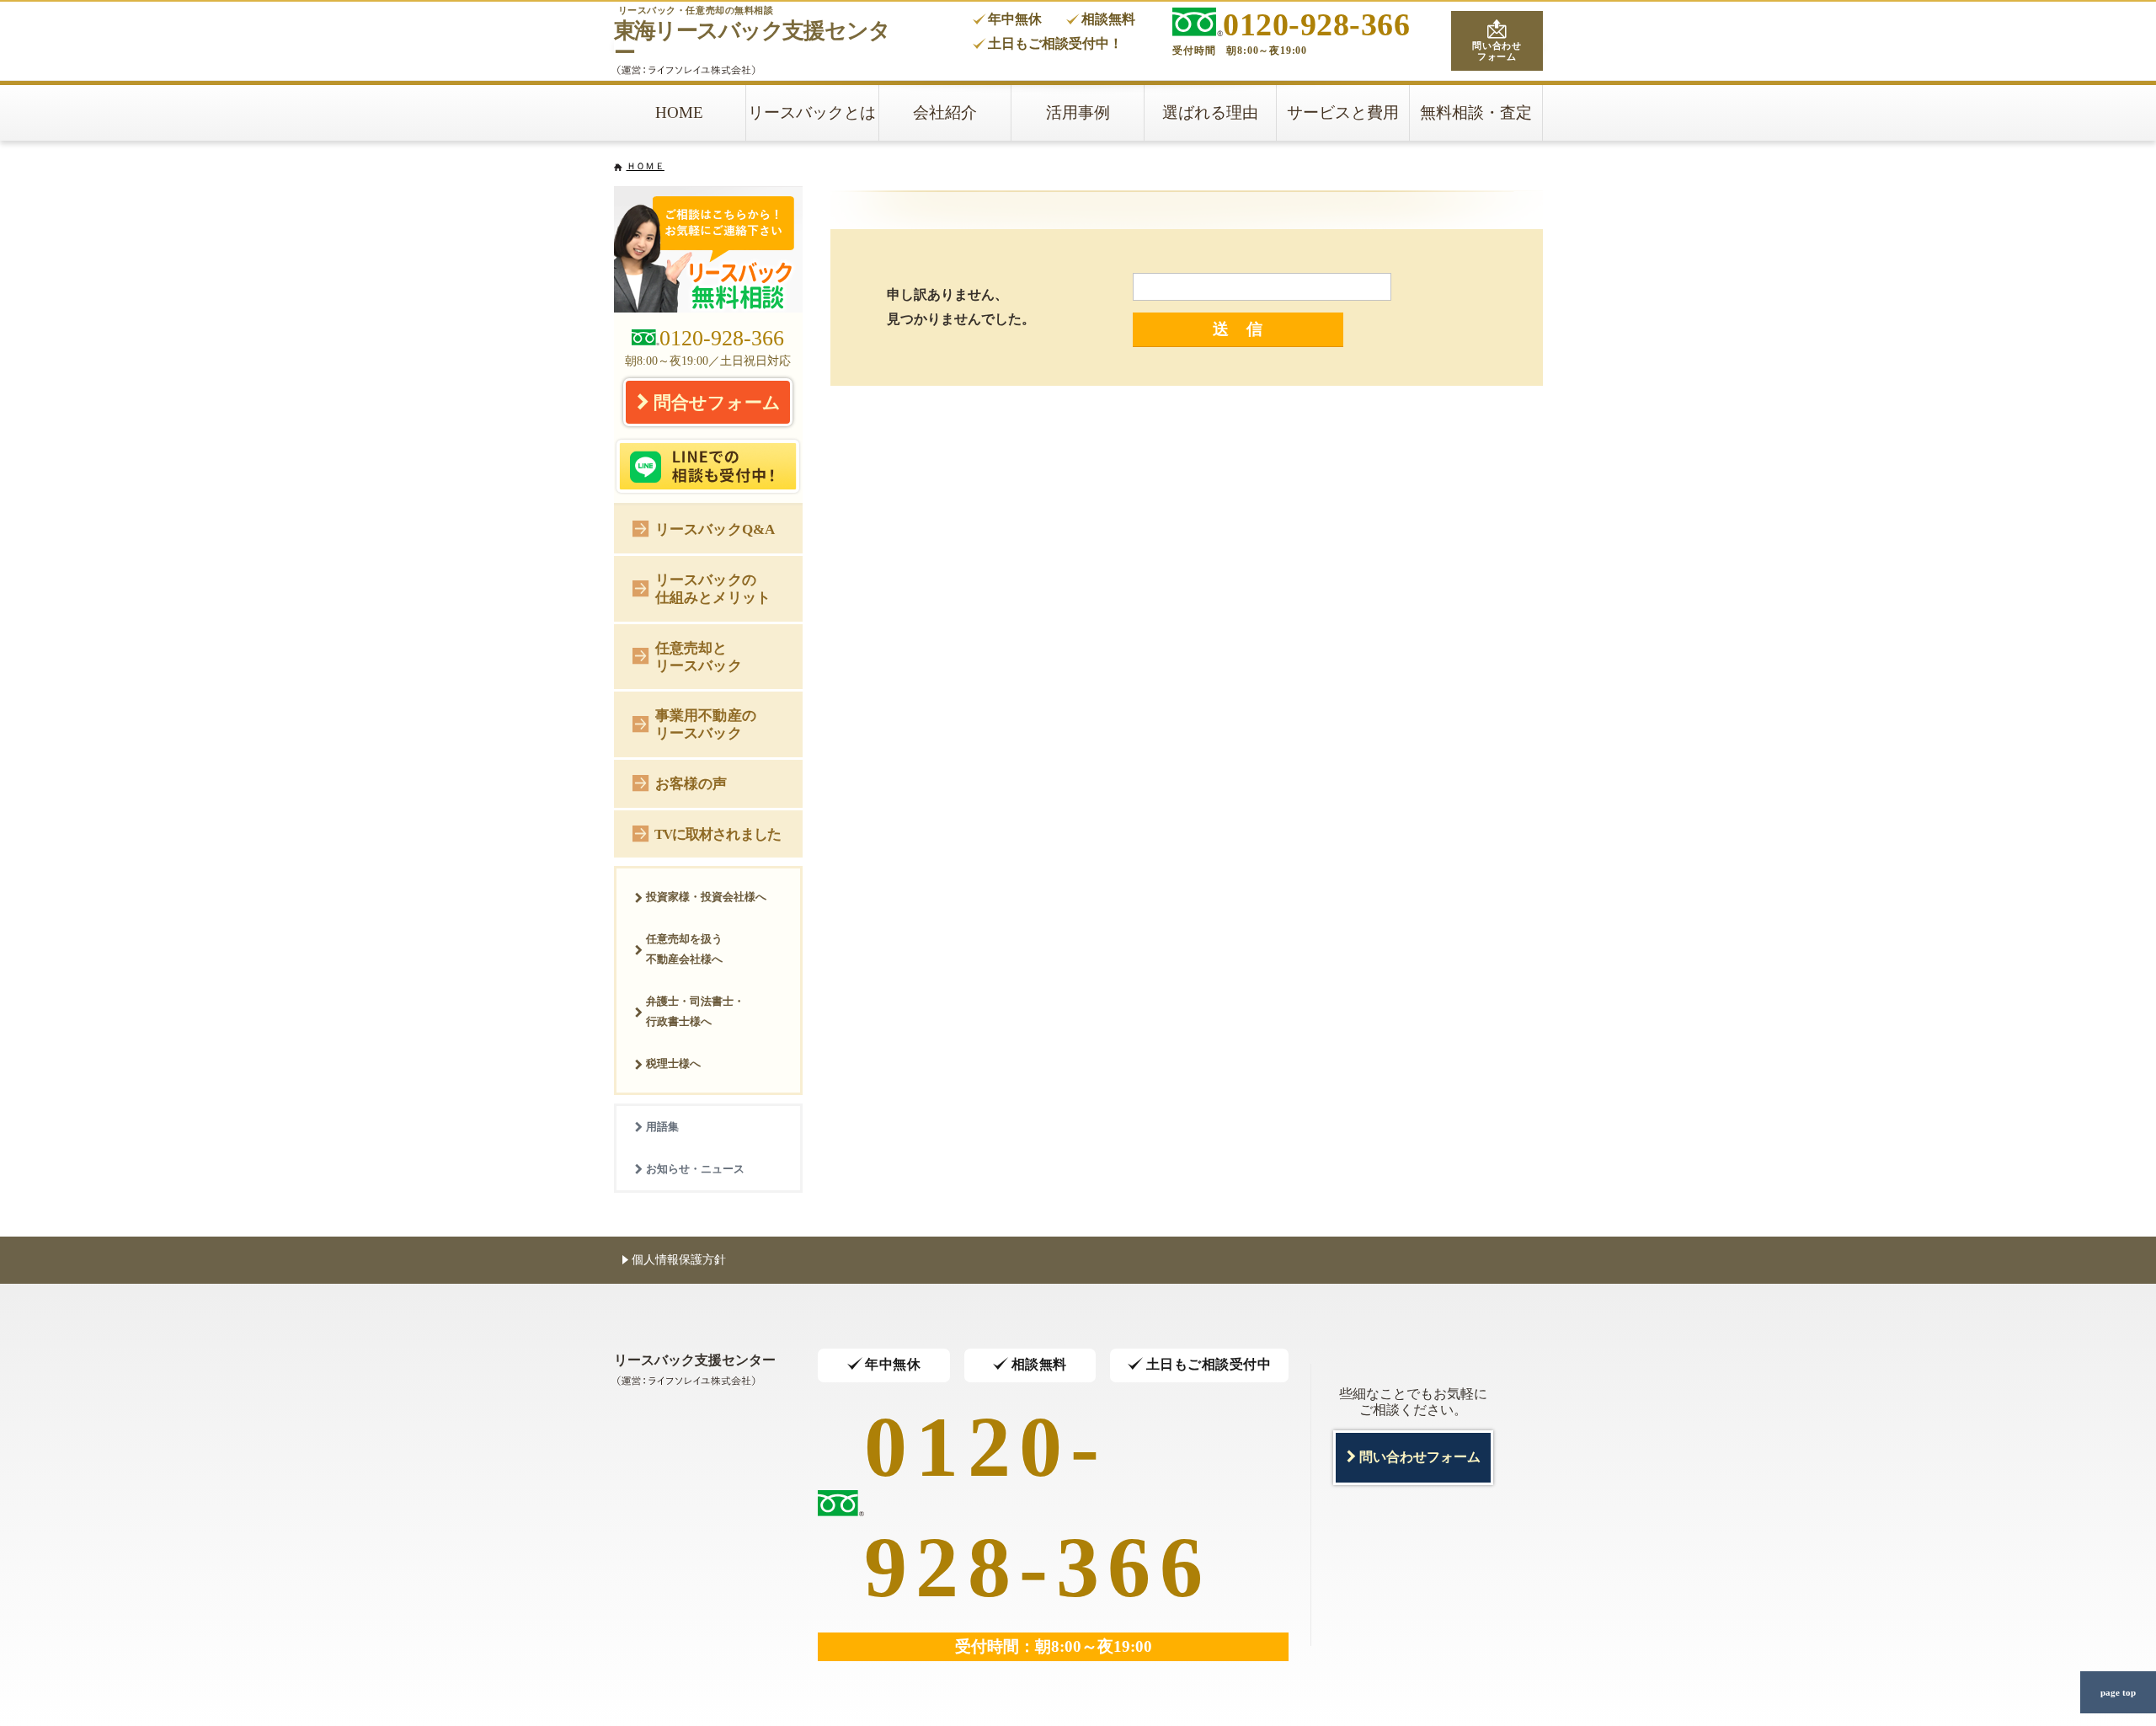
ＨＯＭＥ (646, 166)
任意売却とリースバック (699, 657)
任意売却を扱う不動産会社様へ (684, 949)
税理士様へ (673, 1063)
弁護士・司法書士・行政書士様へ (695, 1011)
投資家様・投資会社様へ (706, 897)
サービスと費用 (1343, 112)
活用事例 (1078, 112)
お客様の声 (691, 783)
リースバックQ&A (715, 529)
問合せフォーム (717, 402)
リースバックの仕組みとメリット (713, 588)
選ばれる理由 (1210, 112)
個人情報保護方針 (679, 1259)
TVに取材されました (718, 834)
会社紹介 (945, 112)
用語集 (662, 1127)
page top (2118, 1692)
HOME (679, 112)
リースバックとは (812, 112)
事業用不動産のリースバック (706, 724)
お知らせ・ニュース (695, 1169)
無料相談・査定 (1476, 112)
